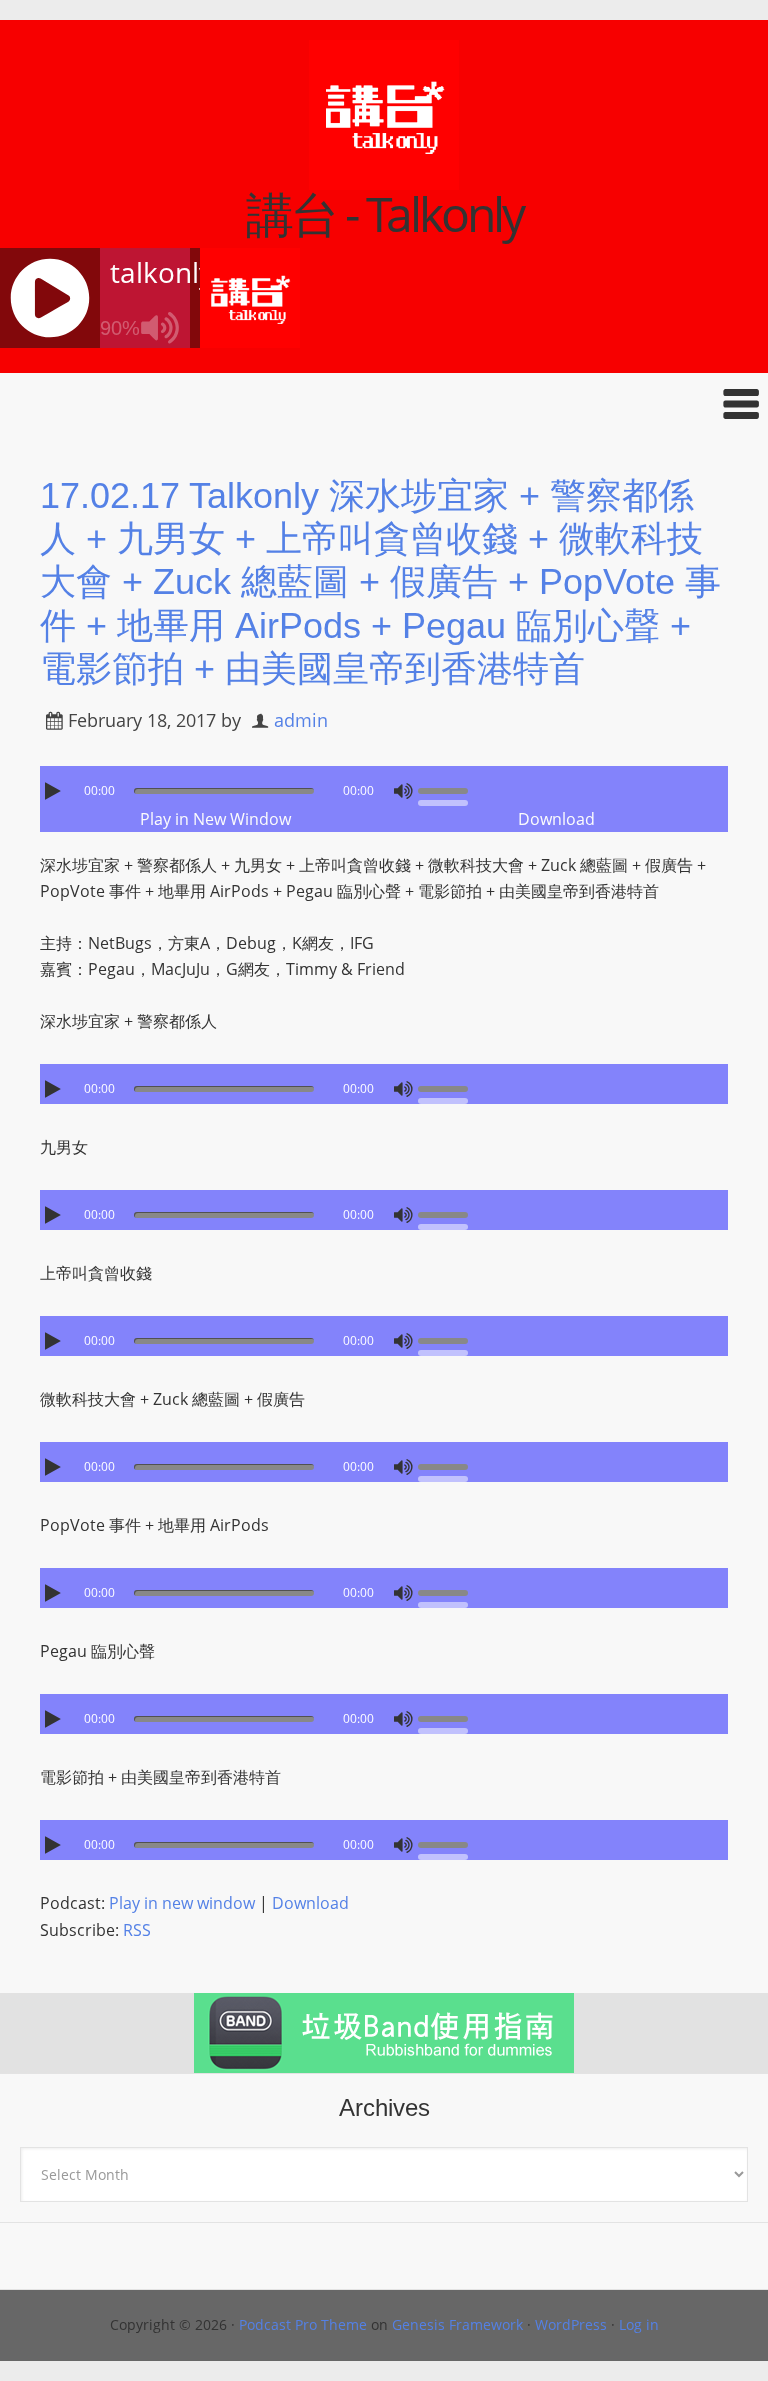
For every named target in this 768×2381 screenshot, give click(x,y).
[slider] (448, 789)
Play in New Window (215, 819)
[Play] (55, 791)
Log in (639, 2324)
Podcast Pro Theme (303, 2324)
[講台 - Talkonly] (384, 177)
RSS (137, 1930)
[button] (384, 403)
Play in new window (182, 1903)
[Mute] (403, 791)
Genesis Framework (457, 2324)
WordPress (571, 2324)
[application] (384, 786)
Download (556, 819)
